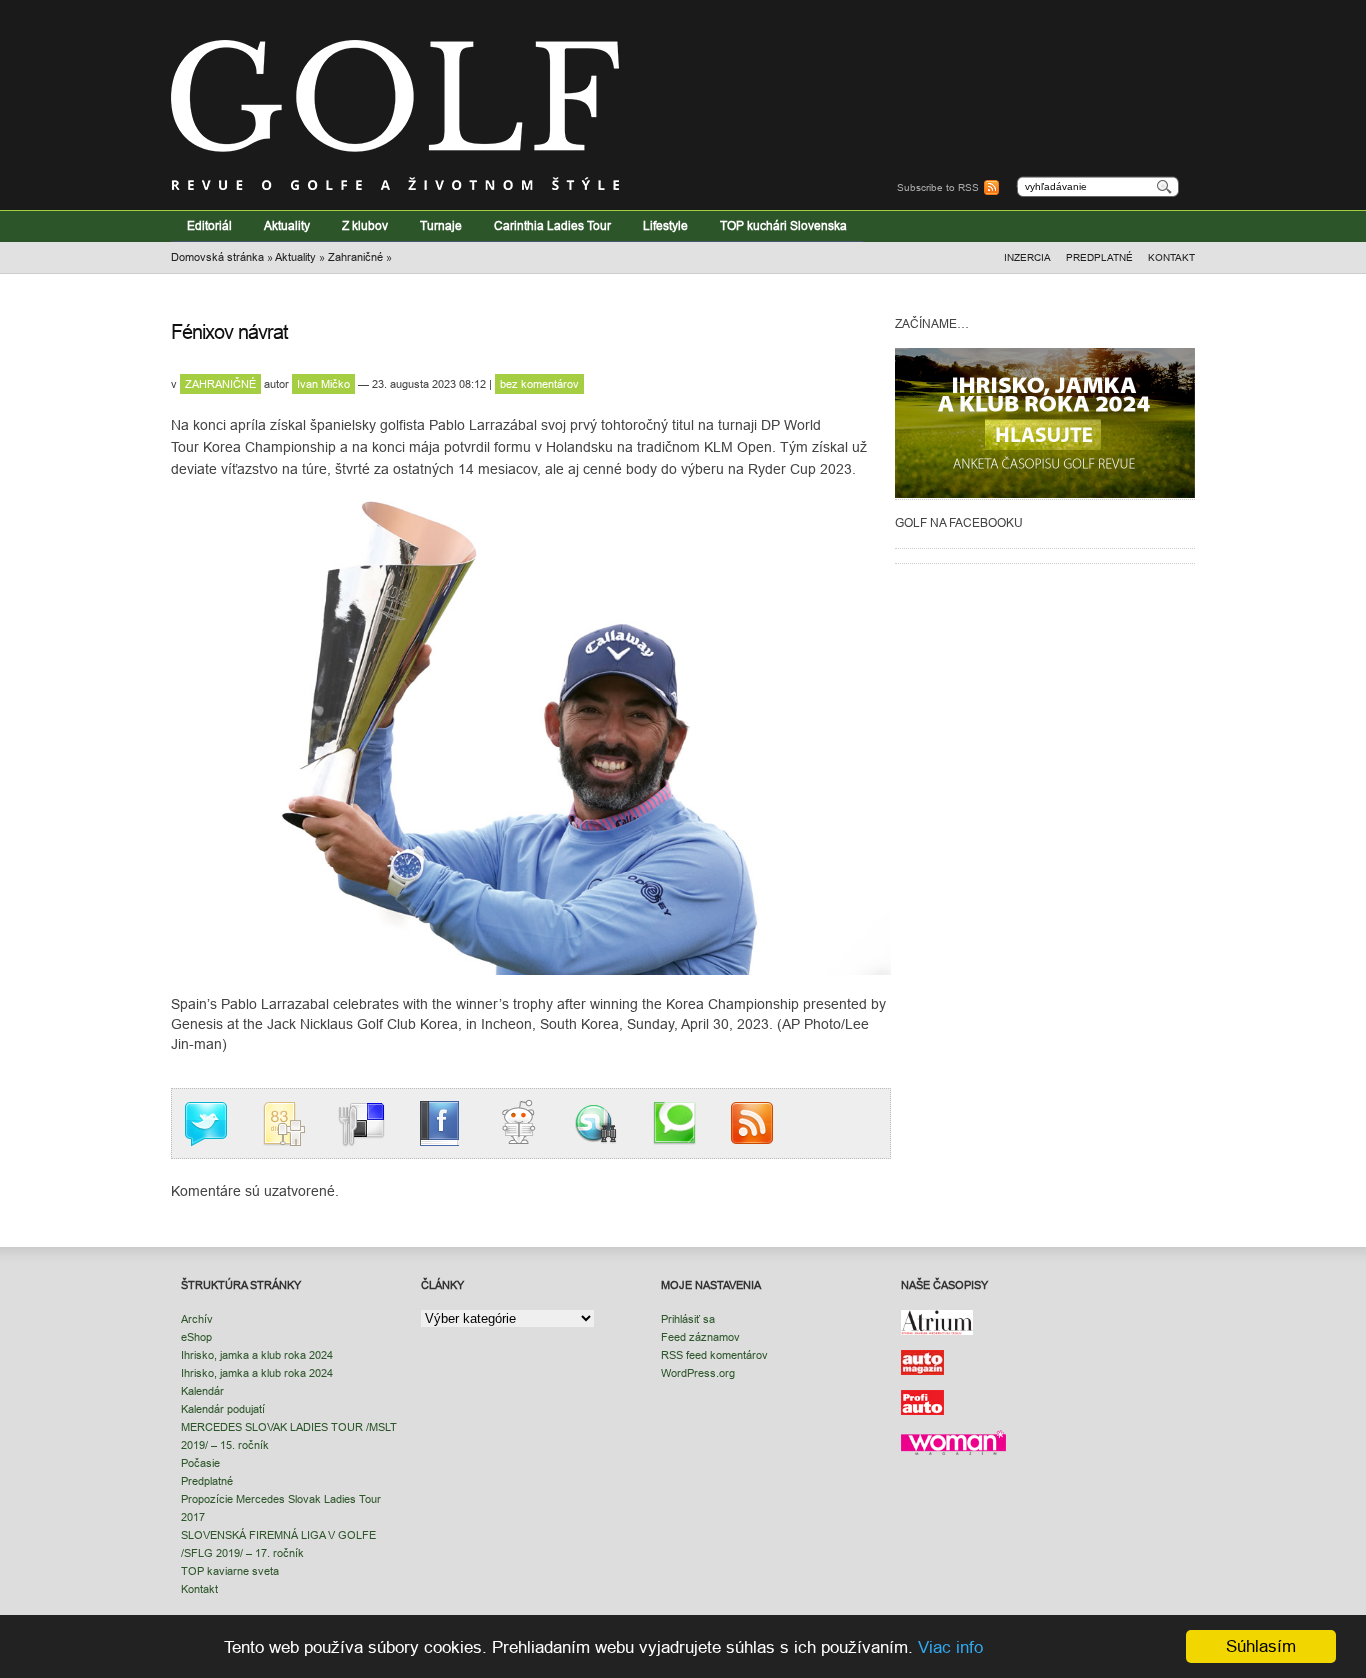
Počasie (200, 1463)
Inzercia (1027, 257)
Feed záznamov (700, 1337)
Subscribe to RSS (938, 187)
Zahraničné (355, 257)
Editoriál (209, 225)
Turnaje (441, 225)
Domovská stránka (217, 257)
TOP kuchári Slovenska (783, 225)
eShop (196, 1337)
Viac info (950, 1647)
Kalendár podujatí (223, 1409)
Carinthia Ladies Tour (552, 225)
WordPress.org (698, 1373)
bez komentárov (539, 384)
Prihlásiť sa (688, 1319)
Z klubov (365, 225)
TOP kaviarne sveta (230, 1571)
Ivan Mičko (323, 384)
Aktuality (287, 225)
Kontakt (1171, 257)
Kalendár (202, 1391)
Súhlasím (1261, 1646)
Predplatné (1099, 257)
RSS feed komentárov (714, 1355)
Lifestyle (665, 225)
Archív (197, 1319)
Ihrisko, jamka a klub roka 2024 (257, 1355)
